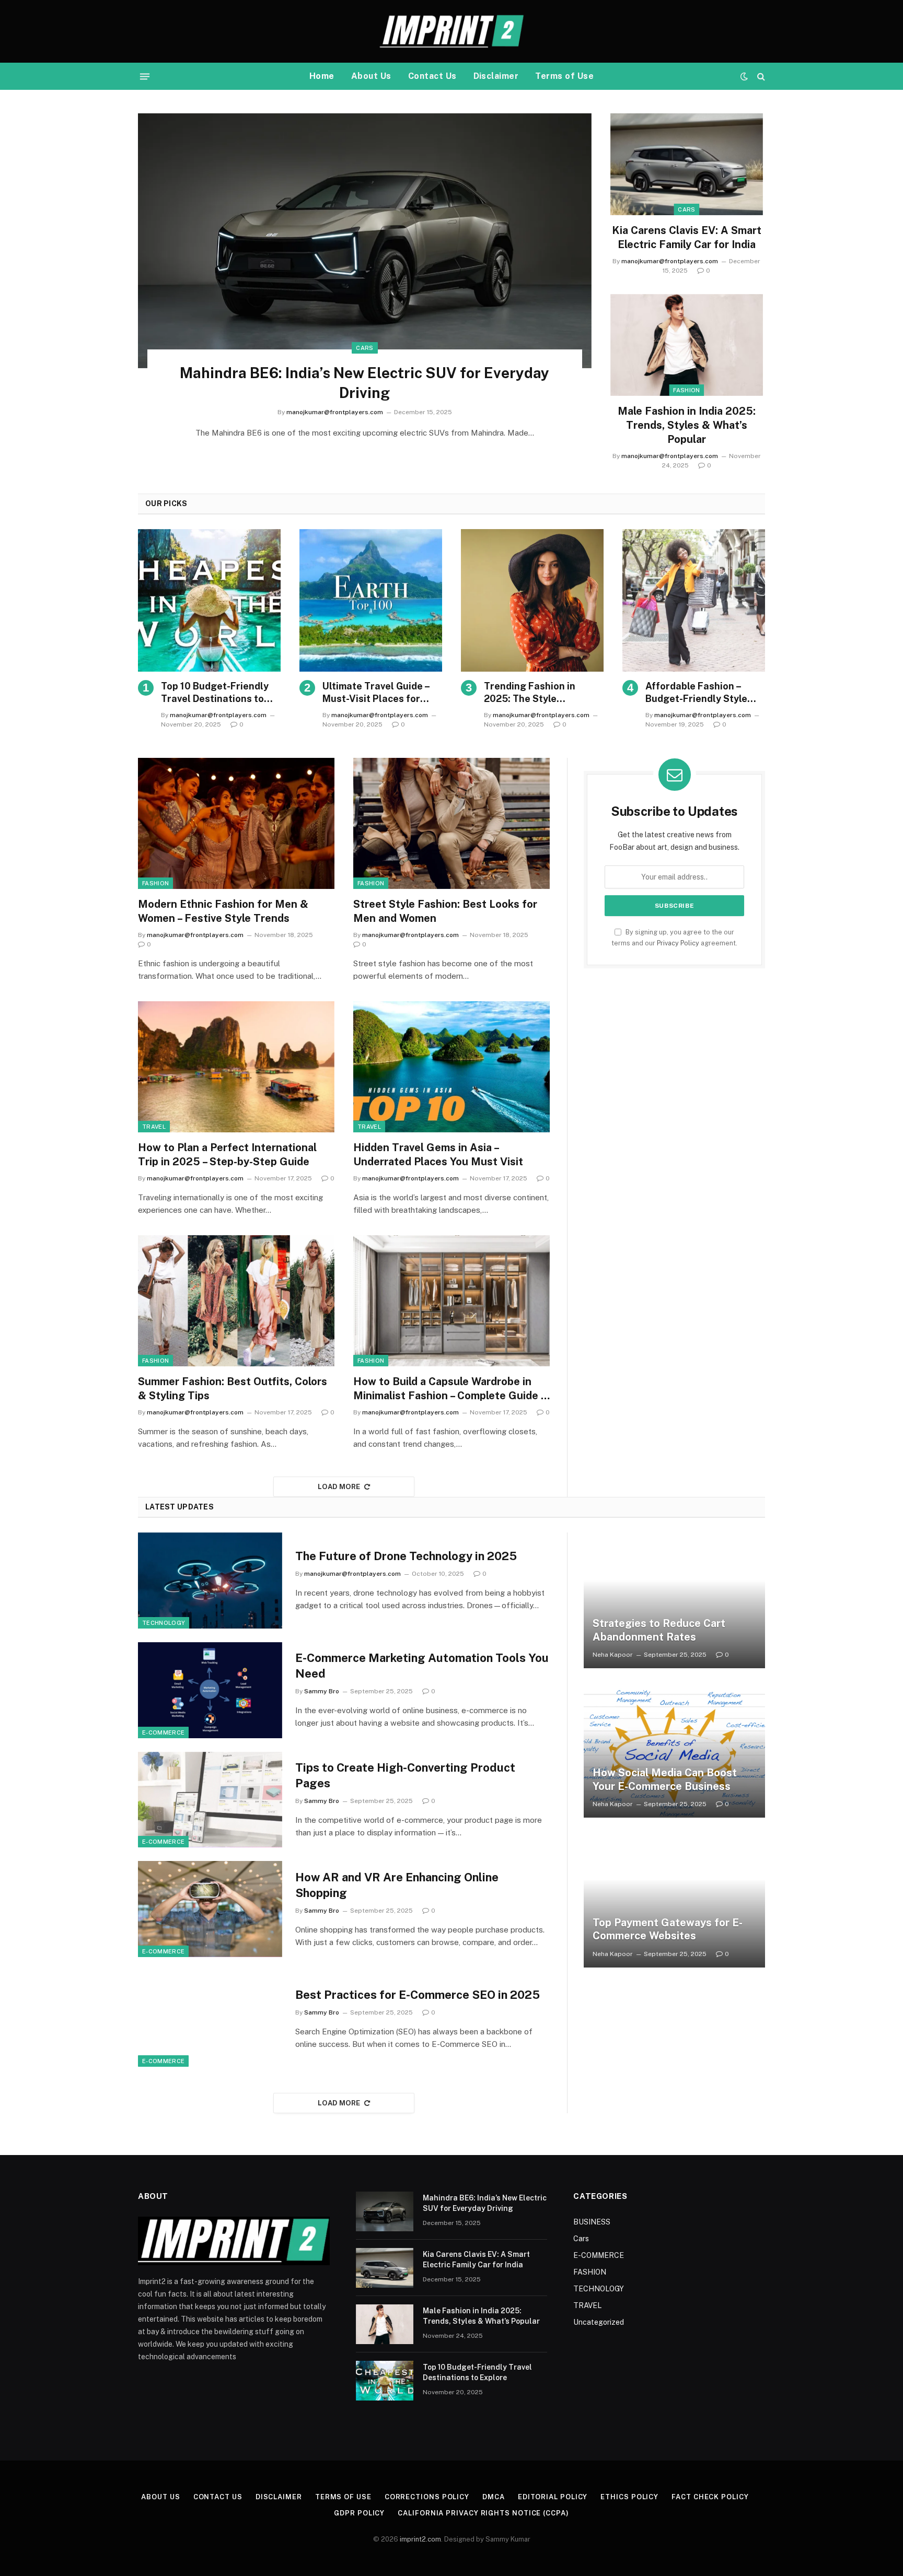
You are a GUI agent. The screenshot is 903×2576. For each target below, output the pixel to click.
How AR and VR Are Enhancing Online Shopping (397, 1885)
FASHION (686, 390)
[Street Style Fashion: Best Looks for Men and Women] (451, 823)
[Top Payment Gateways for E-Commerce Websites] (674, 1899)
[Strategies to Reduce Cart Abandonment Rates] (674, 1600)
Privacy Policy (678, 943)
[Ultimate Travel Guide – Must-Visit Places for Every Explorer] (371, 600)
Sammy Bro (322, 1691)
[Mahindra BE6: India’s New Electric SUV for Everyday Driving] (365, 241)
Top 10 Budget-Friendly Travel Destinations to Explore (215, 693)
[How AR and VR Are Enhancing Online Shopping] (210, 1909)
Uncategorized (599, 2322)
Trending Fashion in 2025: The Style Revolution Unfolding (532, 693)
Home (322, 76)
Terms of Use (564, 76)
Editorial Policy (553, 2497)
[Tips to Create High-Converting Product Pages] (210, 1800)
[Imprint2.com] (451, 31)
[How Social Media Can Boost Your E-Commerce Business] (674, 1750)
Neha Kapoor (613, 1655)
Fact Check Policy (710, 2497)
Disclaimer (496, 76)
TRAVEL (154, 1127)
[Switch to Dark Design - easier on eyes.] (744, 76)
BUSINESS (592, 2222)
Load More (339, 1487)
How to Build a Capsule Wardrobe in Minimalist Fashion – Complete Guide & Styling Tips (451, 1389)
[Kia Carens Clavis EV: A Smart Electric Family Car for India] (687, 164)
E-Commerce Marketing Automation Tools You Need (422, 1666)
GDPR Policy (359, 2513)
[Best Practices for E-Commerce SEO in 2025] (210, 2019)
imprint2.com (420, 2539)
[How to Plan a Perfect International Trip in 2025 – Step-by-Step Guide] (236, 1067)
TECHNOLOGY (164, 1623)
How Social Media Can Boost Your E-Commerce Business (665, 1779)
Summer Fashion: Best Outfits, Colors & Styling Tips (233, 1389)
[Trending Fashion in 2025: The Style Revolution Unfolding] (532, 600)
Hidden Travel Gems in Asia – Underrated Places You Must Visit (438, 1155)
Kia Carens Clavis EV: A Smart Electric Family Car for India (687, 237)
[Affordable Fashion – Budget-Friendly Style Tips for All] (694, 600)
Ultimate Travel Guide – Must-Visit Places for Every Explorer (376, 693)
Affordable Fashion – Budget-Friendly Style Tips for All (696, 693)
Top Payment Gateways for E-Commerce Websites (668, 1929)
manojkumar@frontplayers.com (335, 412)
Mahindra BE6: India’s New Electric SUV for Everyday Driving (364, 383)
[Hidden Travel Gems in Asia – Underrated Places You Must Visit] (451, 1067)
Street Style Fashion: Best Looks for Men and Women (445, 911)
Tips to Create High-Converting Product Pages (405, 1775)
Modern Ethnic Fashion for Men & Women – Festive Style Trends (223, 911)
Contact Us (432, 76)
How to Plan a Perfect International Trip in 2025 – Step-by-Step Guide (227, 1155)
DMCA (494, 2497)
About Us (371, 76)
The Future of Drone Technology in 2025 (406, 1556)
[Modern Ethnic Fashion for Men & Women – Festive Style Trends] (236, 823)
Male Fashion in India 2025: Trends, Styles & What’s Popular (687, 425)
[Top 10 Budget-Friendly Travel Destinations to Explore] (209, 600)
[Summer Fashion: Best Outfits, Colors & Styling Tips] (236, 1301)
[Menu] (145, 76)
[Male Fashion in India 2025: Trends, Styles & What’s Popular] (687, 345)
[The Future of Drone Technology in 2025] (210, 1580)
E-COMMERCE (163, 1732)
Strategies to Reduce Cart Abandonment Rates (659, 1630)
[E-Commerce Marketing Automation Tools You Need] (210, 1690)
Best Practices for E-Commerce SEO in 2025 (418, 1995)
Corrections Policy (427, 2497)
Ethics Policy (629, 2497)
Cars (364, 348)
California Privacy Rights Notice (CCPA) (483, 2513)
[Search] (760, 77)
